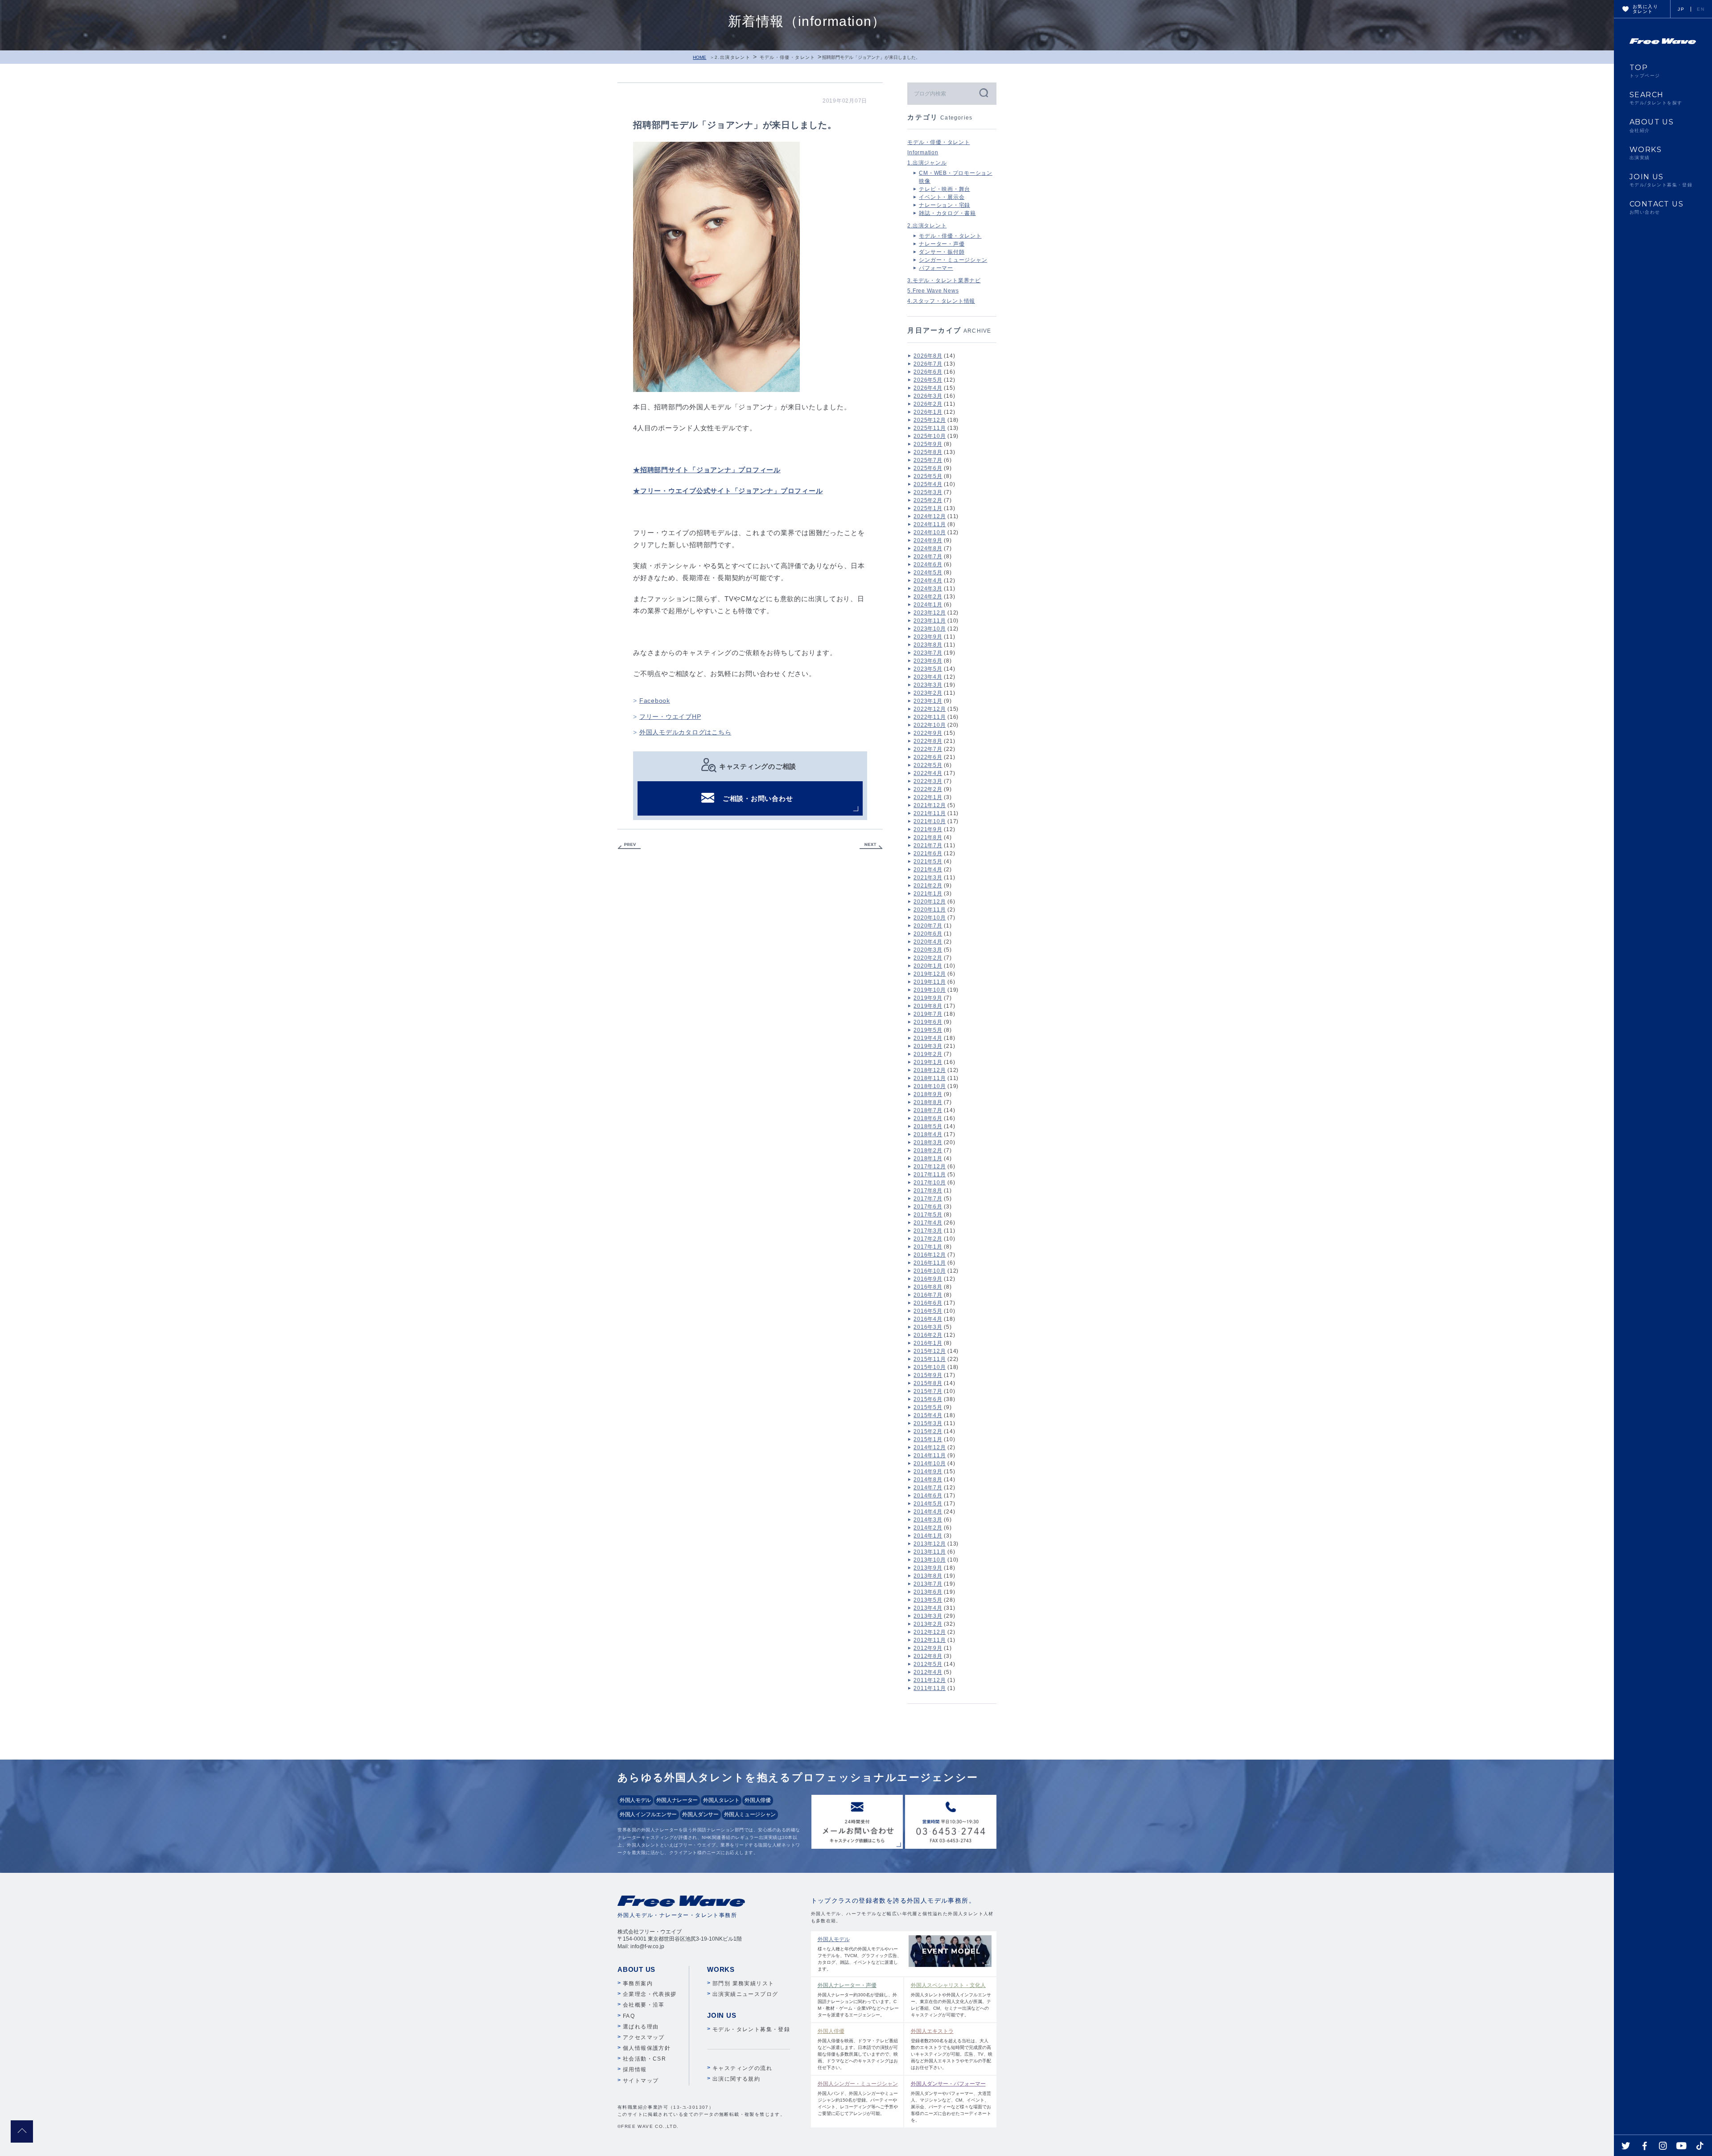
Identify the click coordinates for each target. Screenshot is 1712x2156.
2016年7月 (928, 1295)
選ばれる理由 (641, 2027)
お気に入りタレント (1645, 9)
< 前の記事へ (629, 846)
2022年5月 (928, 765)
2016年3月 (928, 1327)
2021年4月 (928, 870)
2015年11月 (930, 1359)
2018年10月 (930, 1086)
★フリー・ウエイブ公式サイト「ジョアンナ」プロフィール (728, 491)
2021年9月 (928, 829)
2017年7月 (928, 1199)
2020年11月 (930, 910)
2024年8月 (928, 548)
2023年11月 (930, 621)
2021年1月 (928, 894)
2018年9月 (928, 1094)
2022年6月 (928, 757)
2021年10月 (930, 821)
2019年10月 (930, 990)
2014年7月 (928, 1488)
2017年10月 (930, 1183)
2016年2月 (928, 1335)
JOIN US (1661, 180)
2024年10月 (930, 532)
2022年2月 (928, 789)
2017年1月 (928, 1247)
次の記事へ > (871, 846)
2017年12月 (930, 1167)
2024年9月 (928, 540)
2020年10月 (930, 918)
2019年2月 (928, 1054)
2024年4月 (928, 581)
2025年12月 (930, 420)
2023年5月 (928, 669)
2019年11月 (930, 982)
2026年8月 (928, 356)
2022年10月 (930, 725)
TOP (1645, 71)
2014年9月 (928, 1472)
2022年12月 (930, 709)
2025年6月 (928, 468)
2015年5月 (928, 1407)
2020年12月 (930, 902)
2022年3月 (928, 781)
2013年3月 (928, 1616)
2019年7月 (928, 1014)
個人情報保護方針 (647, 2048)
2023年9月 (928, 637)
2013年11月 (930, 1552)
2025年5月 (928, 476)
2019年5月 (928, 1030)
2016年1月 (928, 1343)
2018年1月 (928, 1158)
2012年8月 (928, 1656)
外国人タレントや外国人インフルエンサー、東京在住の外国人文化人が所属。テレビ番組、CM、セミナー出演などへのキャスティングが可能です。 (951, 2000)
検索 (983, 93)
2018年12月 (930, 1070)
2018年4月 (928, 1134)
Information (923, 153)
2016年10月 (930, 1271)
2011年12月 (930, 1680)
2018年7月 (928, 1110)
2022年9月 (928, 733)
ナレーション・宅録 (944, 205)
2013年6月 (928, 1592)
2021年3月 (928, 878)
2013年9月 (928, 1568)
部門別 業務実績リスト (743, 1983)
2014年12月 (930, 1447)
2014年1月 (928, 1536)
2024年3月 (928, 589)
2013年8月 (928, 1576)
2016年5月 (928, 1311)
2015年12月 (930, 1351)
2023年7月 (928, 653)
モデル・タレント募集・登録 (751, 2029)
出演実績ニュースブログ (745, 1994)
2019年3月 (928, 1046)
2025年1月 (928, 508)
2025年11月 (930, 428)
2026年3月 (928, 396)
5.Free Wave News (933, 291)
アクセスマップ (644, 2037)
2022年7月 (928, 749)
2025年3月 (928, 492)
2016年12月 (930, 1255)
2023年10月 (930, 629)
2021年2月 (928, 886)
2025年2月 (928, 500)
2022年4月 (928, 773)
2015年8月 (928, 1383)
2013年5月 (928, 1600)
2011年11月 (930, 1688)
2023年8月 (928, 645)
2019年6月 (928, 1022)
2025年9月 (928, 444)
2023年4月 (928, 677)
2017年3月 (928, 1231)
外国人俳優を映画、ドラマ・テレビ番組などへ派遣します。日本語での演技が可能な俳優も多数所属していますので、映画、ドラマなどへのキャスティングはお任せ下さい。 (858, 2049)
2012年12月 (930, 1632)
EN (1701, 9)
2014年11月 (930, 1455)
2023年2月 (928, 693)
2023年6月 (928, 661)
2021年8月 (928, 837)
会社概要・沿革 (644, 2005)
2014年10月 (930, 1463)
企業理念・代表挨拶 (650, 1994)
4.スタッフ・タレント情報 (941, 301)
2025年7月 (928, 460)
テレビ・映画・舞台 (944, 189)
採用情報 (635, 2069)
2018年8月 (928, 1102)
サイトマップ (641, 2081)
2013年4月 (928, 1608)
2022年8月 (928, 741)
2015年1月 (928, 1439)
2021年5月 (928, 862)
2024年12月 (930, 516)
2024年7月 (928, 557)
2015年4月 (928, 1415)
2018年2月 (928, 1150)
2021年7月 (928, 845)
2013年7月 (928, 1584)
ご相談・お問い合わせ (758, 798)
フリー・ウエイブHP (670, 717)
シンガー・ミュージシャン (953, 260)
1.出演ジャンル (927, 163)
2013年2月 (928, 1624)
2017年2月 (928, 1239)
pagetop (22, 2131)
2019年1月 (928, 1062)
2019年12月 (930, 974)
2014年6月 (928, 1496)
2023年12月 (930, 613)
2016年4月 (928, 1319)
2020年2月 (928, 958)
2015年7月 (928, 1391)
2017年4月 (928, 1223)
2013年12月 (930, 1544)
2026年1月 (928, 412)
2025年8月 (928, 452)
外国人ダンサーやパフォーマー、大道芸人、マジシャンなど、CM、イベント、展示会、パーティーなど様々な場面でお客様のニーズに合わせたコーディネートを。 (951, 2102)
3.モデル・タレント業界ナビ (944, 280)
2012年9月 (928, 1648)
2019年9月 (928, 998)
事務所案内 (638, 1983)
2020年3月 (928, 950)
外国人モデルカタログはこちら (685, 732)
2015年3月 (928, 1423)
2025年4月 (928, 484)
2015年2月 (928, 1431)
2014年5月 (928, 1504)
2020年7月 (928, 926)
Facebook (655, 701)
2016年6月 (928, 1303)
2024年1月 (928, 605)
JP (1681, 9)
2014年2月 (928, 1528)
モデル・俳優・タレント (788, 57)
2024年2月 (928, 597)
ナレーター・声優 (942, 244)
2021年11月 (930, 813)
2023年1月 (928, 701)
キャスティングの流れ (742, 2068)
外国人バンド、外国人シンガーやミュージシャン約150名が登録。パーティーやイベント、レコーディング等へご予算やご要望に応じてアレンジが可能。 (858, 2098)
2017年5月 (928, 1215)
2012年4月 (928, 1672)
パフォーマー (936, 268)
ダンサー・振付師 (942, 252)
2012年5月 (928, 1664)
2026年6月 (928, 372)
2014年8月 (928, 1480)
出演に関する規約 (736, 2079)
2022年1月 (928, 797)
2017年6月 (928, 1207)
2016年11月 (930, 1263)
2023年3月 (928, 685)
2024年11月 (930, 524)
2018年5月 (928, 1126)
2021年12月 (930, 805)
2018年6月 (928, 1118)
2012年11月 (930, 1640)
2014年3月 (928, 1520)
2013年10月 (930, 1560)
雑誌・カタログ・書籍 (947, 213)
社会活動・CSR (644, 2059)
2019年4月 (928, 1038)
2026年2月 (928, 404)
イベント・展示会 (942, 197)
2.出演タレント (733, 57)
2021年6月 (928, 853)
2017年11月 (930, 1175)
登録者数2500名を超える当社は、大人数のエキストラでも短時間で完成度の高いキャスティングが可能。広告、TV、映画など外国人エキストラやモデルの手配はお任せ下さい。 (952, 2049)
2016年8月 (928, 1287)
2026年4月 (928, 388)
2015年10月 (930, 1367)
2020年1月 (928, 966)
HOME (700, 57)
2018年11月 (930, 1078)
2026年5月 (928, 380)
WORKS (1646, 153)
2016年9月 (928, 1279)
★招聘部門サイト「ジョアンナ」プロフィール (707, 470)
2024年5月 (928, 573)
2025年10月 (930, 436)
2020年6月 (928, 934)
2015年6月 (928, 1399)
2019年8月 (928, 1006)
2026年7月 (928, 364)
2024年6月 (928, 565)
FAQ (629, 2016)
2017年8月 (928, 1191)
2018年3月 (928, 1142)
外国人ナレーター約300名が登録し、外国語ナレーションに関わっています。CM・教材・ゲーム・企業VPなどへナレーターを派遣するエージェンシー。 (858, 2000)
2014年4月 (928, 1512)
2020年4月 (928, 942)
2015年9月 (928, 1375)
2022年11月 (930, 717)
